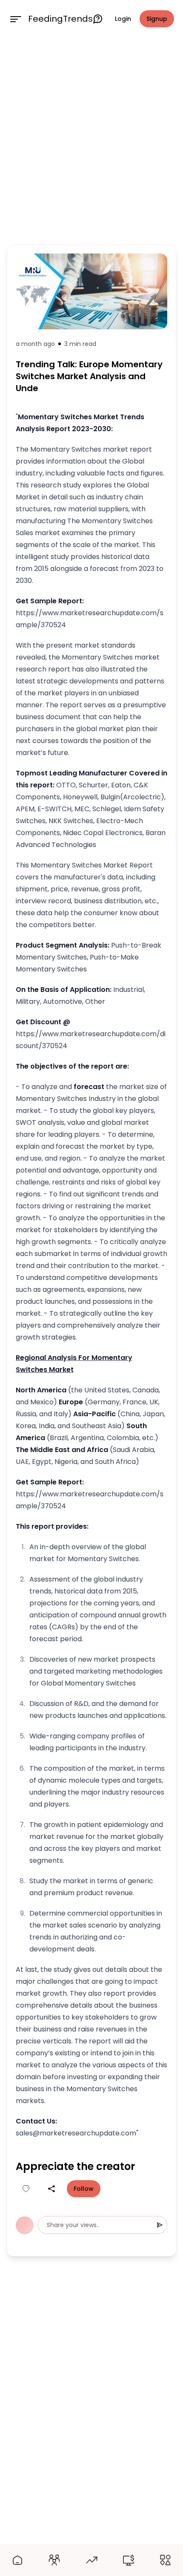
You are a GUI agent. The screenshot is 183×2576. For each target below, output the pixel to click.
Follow (84, 2189)
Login (123, 19)
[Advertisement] (91, 139)
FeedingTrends (60, 19)
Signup (157, 19)
